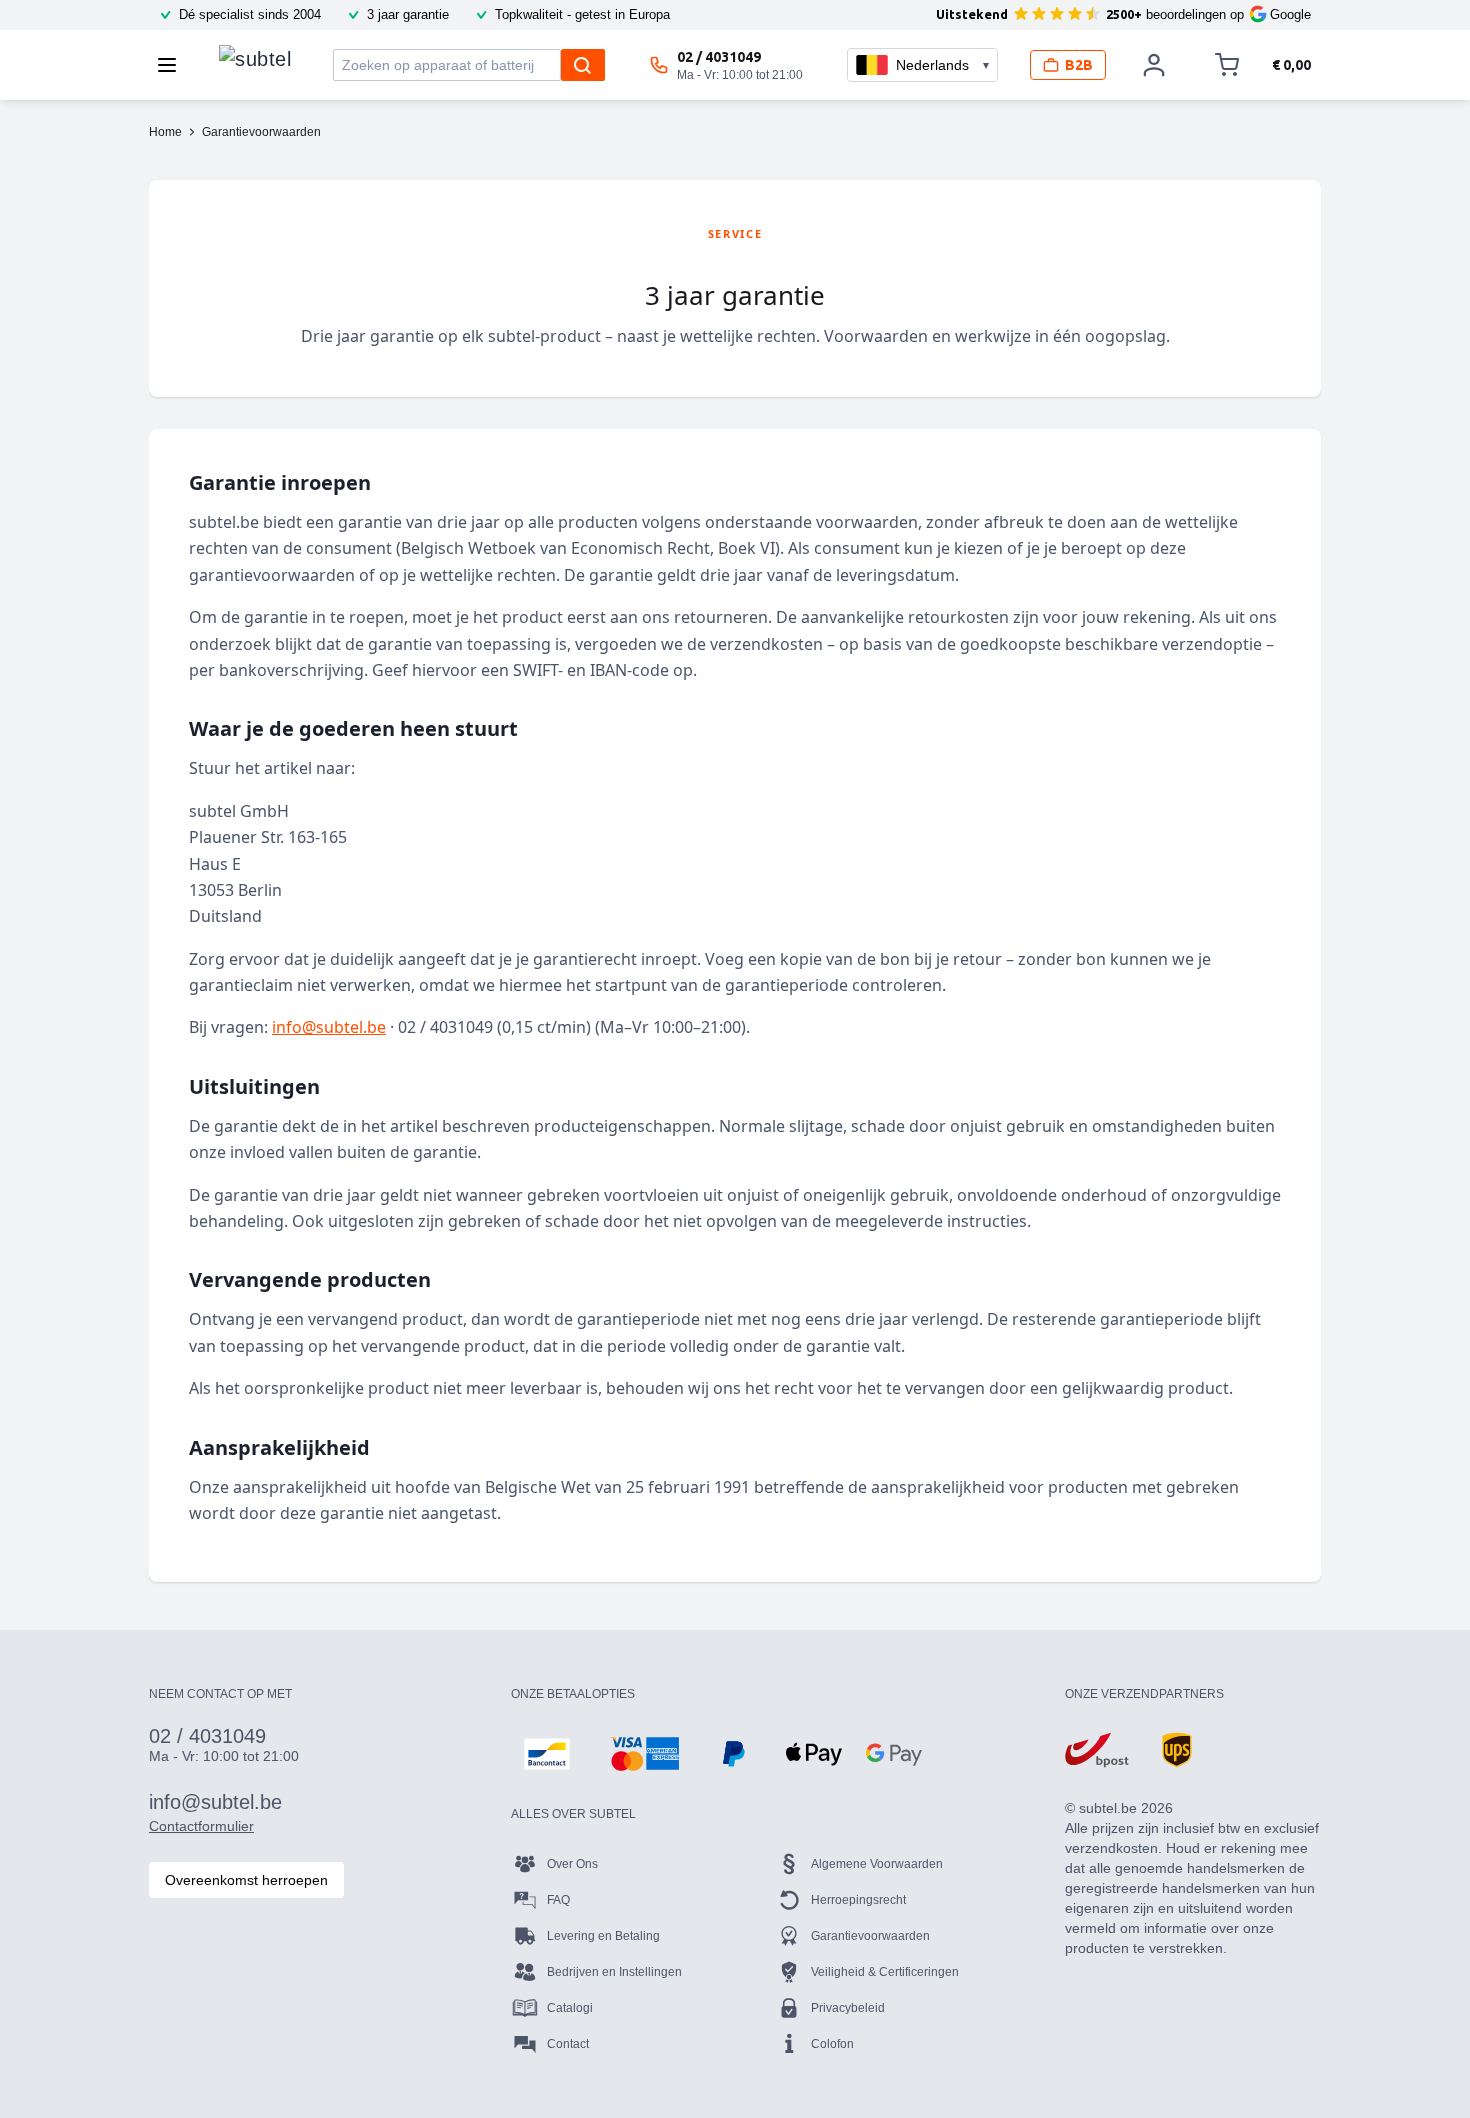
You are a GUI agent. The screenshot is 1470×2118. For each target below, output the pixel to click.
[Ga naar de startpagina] (255, 60)
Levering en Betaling (603, 1936)
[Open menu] (173, 65)
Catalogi (570, 2008)
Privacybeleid (848, 2008)
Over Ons (572, 1864)
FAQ (558, 1900)
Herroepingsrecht (858, 1900)
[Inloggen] (1154, 65)
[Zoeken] (583, 65)
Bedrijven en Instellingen (614, 1972)
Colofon (832, 2044)
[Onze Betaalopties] (547, 1754)
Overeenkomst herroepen (246, 1880)
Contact (568, 2044)
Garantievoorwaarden (870, 1936)
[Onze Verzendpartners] (1097, 1750)
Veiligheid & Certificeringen (885, 1972)
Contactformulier (201, 1826)
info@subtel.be (329, 1027)
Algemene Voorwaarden (877, 1864)
